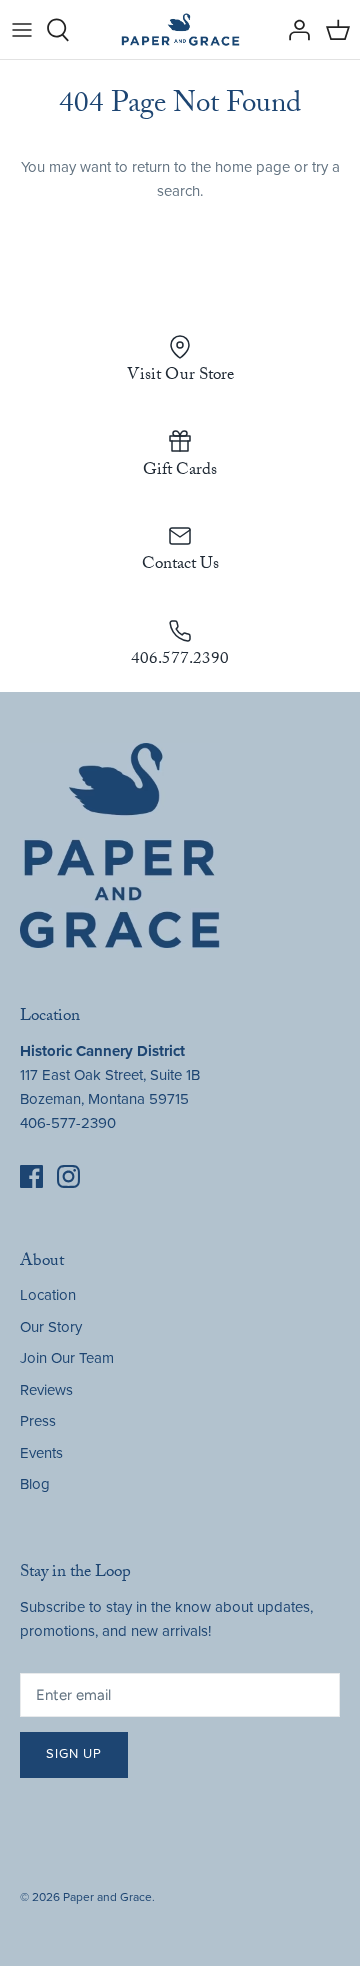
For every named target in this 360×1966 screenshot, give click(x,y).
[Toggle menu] (22, 30)
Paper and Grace (107, 1897)
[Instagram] (68, 1176)
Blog (35, 1484)
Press (38, 1421)
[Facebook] (31, 1176)
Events (41, 1453)
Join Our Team (67, 1358)
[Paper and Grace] (180, 29)
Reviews (46, 1390)
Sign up (74, 1754)
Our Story (51, 1327)
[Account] (294, 30)
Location (48, 1295)
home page (252, 167)
